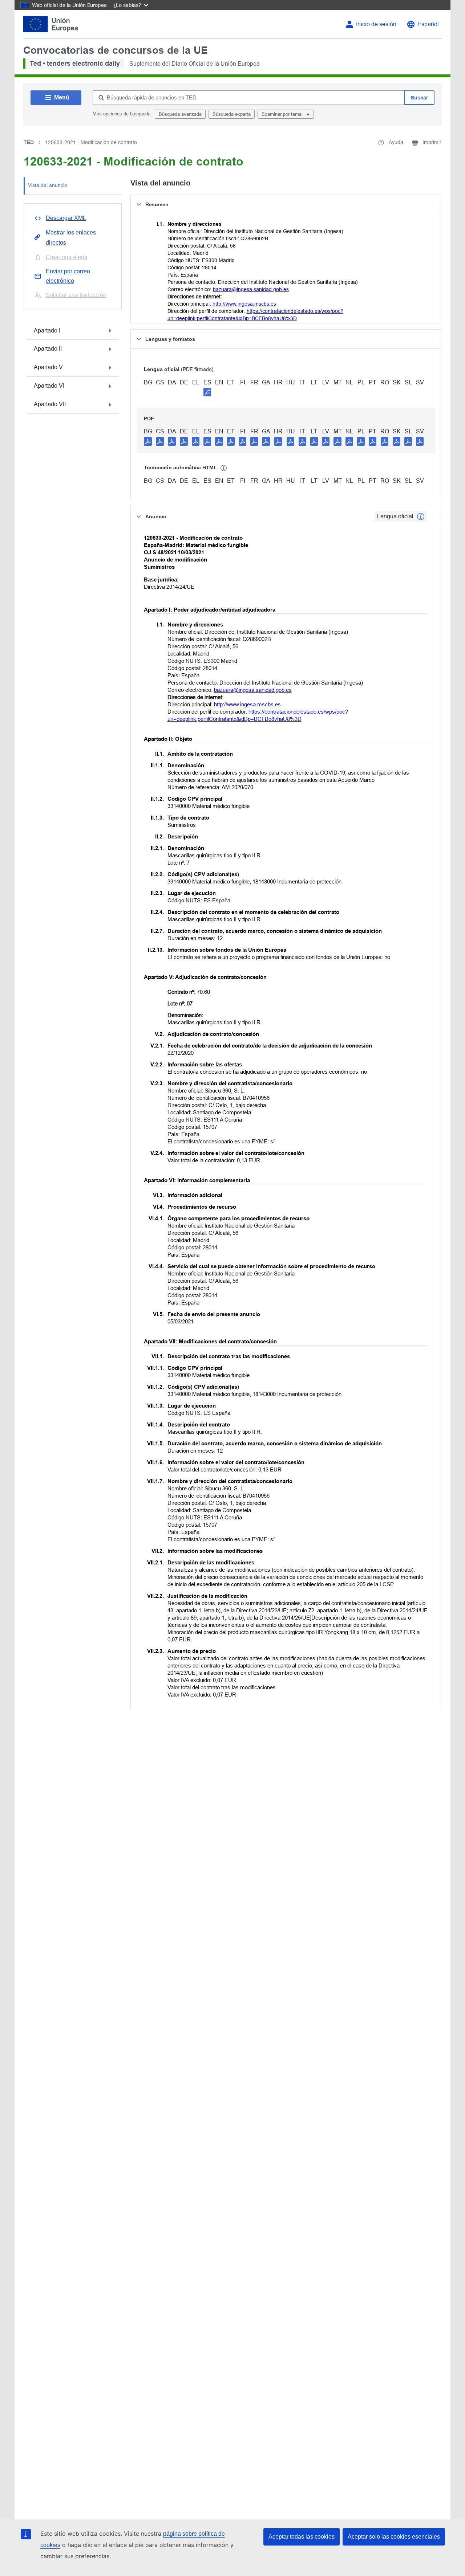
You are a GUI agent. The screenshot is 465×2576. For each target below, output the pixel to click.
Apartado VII (50, 404)
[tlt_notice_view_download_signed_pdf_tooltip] (207, 392)
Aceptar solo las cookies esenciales (394, 2537)
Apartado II (48, 349)
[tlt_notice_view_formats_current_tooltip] (421, 517)
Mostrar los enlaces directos (71, 238)
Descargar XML (66, 218)
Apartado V (48, 367)
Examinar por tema (282, 114)
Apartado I (47, 330)
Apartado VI (49, 386)
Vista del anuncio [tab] (48, 185)
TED (29, 142)
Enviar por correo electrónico (68, 276)
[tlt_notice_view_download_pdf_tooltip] (148, 441)
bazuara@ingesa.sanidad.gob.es (251, 289)
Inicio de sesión (376, 24)
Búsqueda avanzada (180, 114)
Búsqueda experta (232, 114)
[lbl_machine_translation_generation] (224, 468)
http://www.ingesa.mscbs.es (244, 304)
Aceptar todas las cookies (302, 2537)
